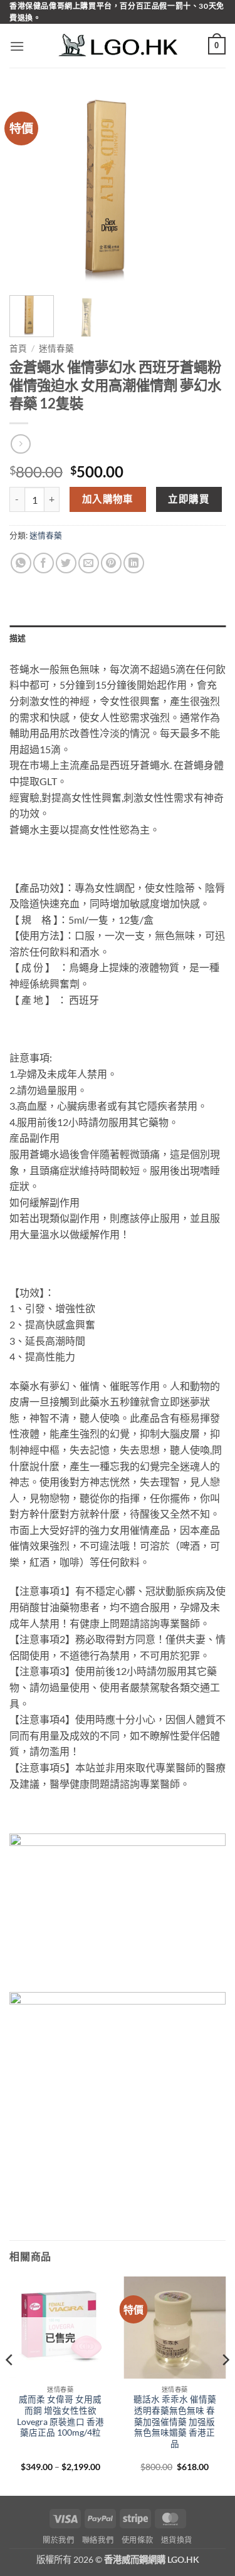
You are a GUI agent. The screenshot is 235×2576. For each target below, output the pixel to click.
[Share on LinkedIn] (134, 563)
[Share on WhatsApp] (21, 563)
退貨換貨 (177, 2540)
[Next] (206, 189)
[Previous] (29, 189)
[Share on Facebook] (44, 563)
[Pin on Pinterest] (111, 563)
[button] (17, 46)
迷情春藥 (56, 348)
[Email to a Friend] (89, 563)
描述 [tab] (18, 638)
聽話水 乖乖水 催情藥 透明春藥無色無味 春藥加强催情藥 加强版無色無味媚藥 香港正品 (175, 2422)
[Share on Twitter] (66, 563)
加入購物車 (108, 499)
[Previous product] (20, 444)
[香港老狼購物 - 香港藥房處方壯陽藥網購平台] (118, 46)
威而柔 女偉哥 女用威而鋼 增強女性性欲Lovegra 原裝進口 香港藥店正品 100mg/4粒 (60, 2416)
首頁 (18, 348)
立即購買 (189, 499)
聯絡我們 (98, 2540)
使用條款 (137, 2540)
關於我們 (58, 2540)
